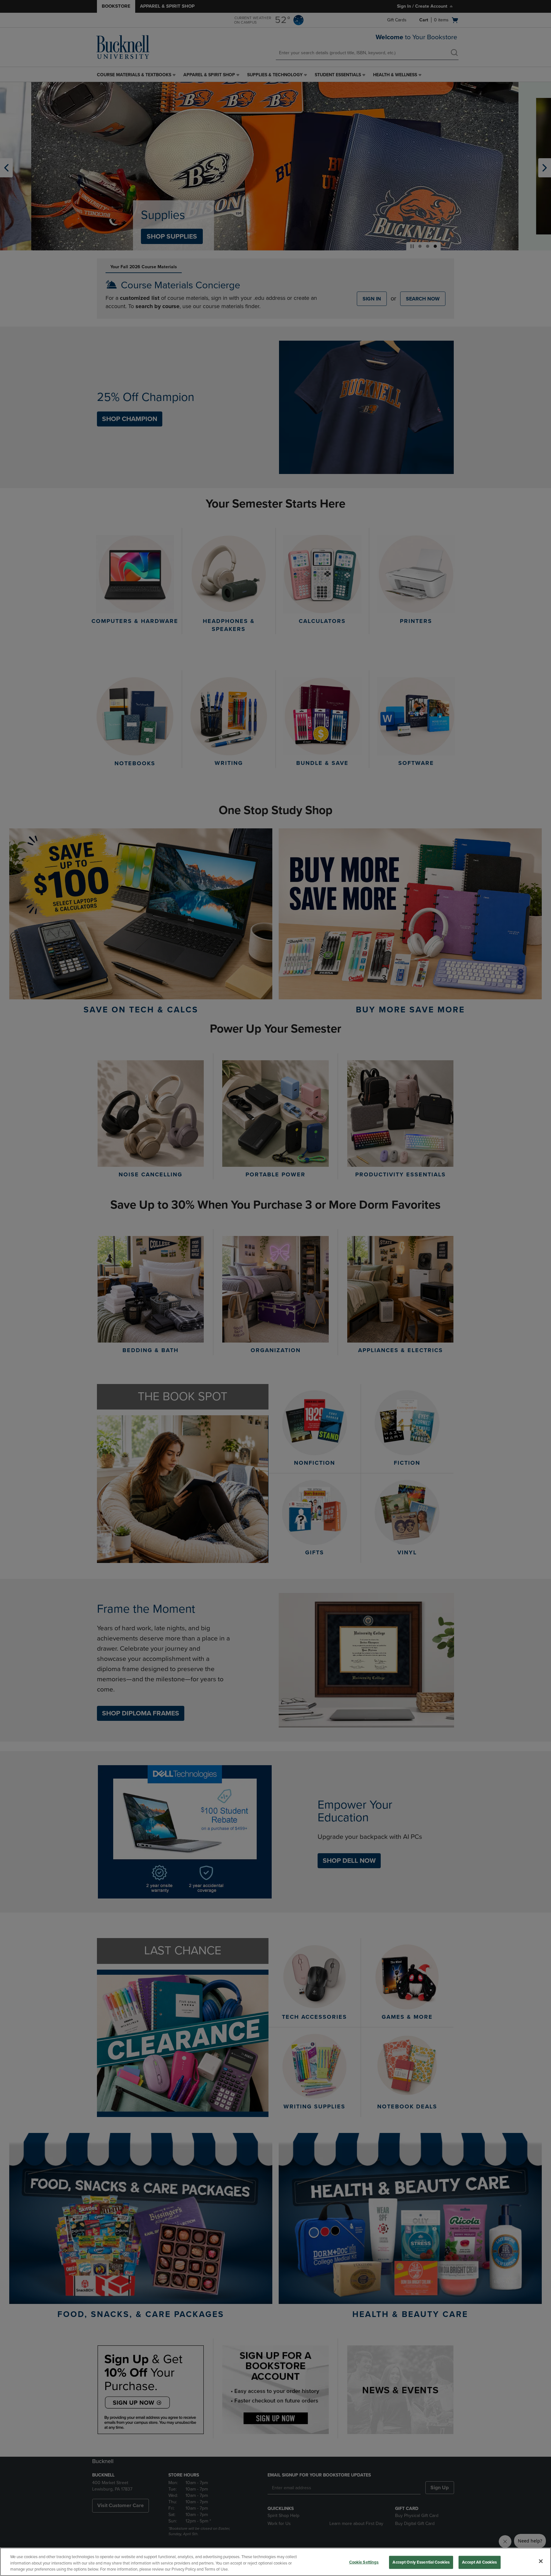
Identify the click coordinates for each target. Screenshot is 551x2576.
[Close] (541, 2561)
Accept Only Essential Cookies (421, 2562)
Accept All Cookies (479, 2562)
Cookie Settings (364, 2562)
